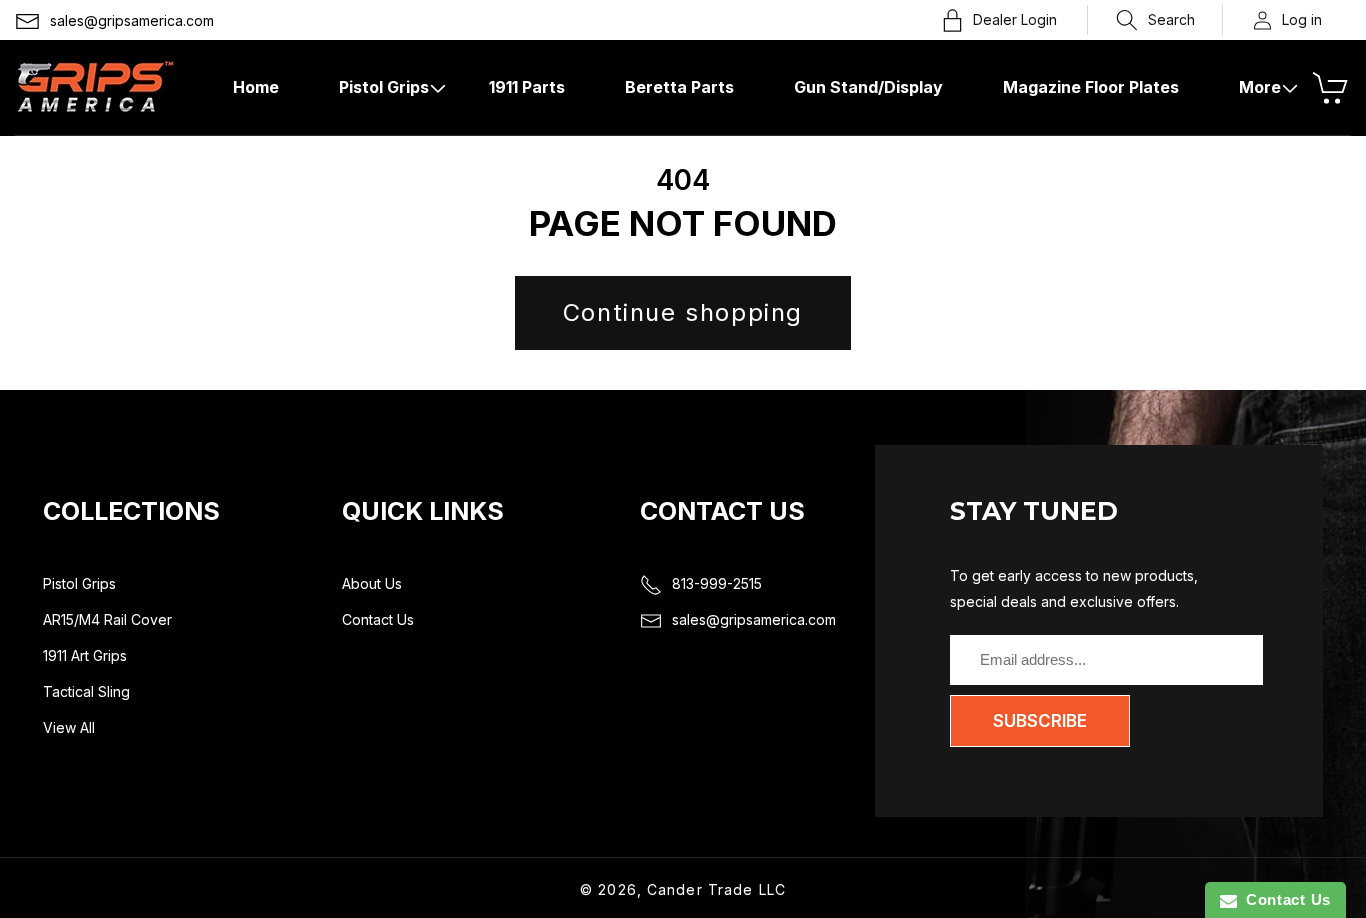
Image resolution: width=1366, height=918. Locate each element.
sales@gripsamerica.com (132, 20)
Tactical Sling (86, 691)
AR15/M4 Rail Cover (107, 619)
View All (69, 727)
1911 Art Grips (85, 655)
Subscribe (1040, 721)
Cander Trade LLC (716, 889)
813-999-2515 (717, 583)
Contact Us (378, 619)
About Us (372, 583)
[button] (1155, 20)
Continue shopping (683, 312)
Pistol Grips (79, 583)
